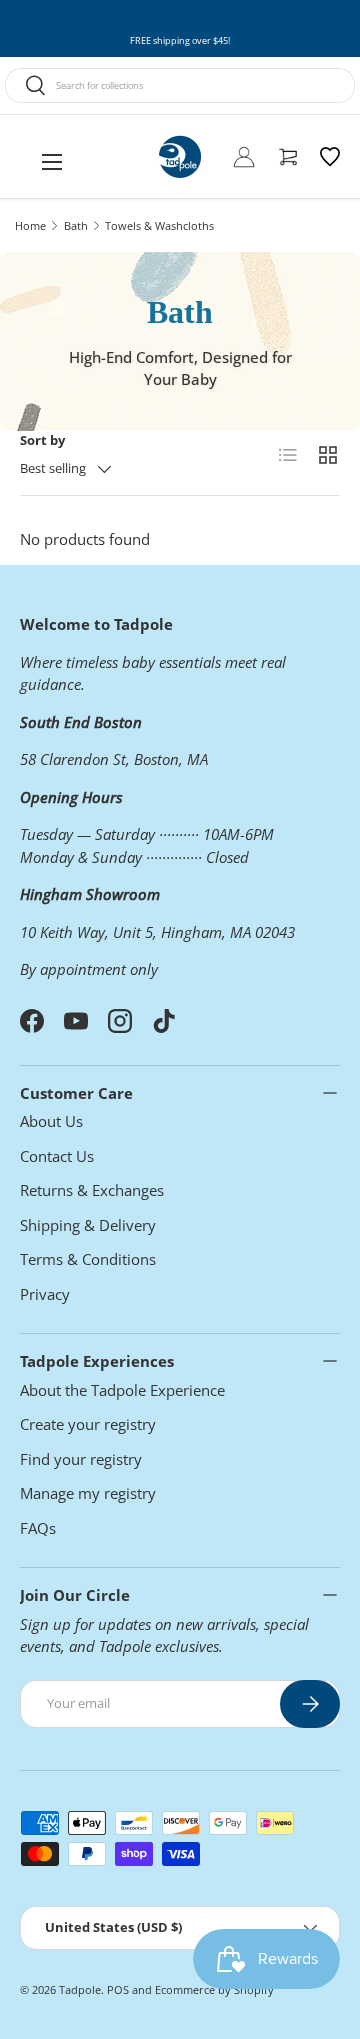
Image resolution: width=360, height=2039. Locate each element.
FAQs (38, 1528)
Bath (76, 225)
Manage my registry (88, 1493)
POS (118, 1989)
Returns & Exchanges (92, 1190)
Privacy (45, 1294)
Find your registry (81, 1459)
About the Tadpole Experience (122, 1390)
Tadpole (80, 1989)
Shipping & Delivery (88, 1225)
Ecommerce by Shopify (214, 1989)
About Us (51, 1121)
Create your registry (88, 1424)
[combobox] (180, 85)
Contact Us (57, 1156)
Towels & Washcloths (159, 225)
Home (30, 225)
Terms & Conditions (88, 1259)
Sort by (42, 440)
